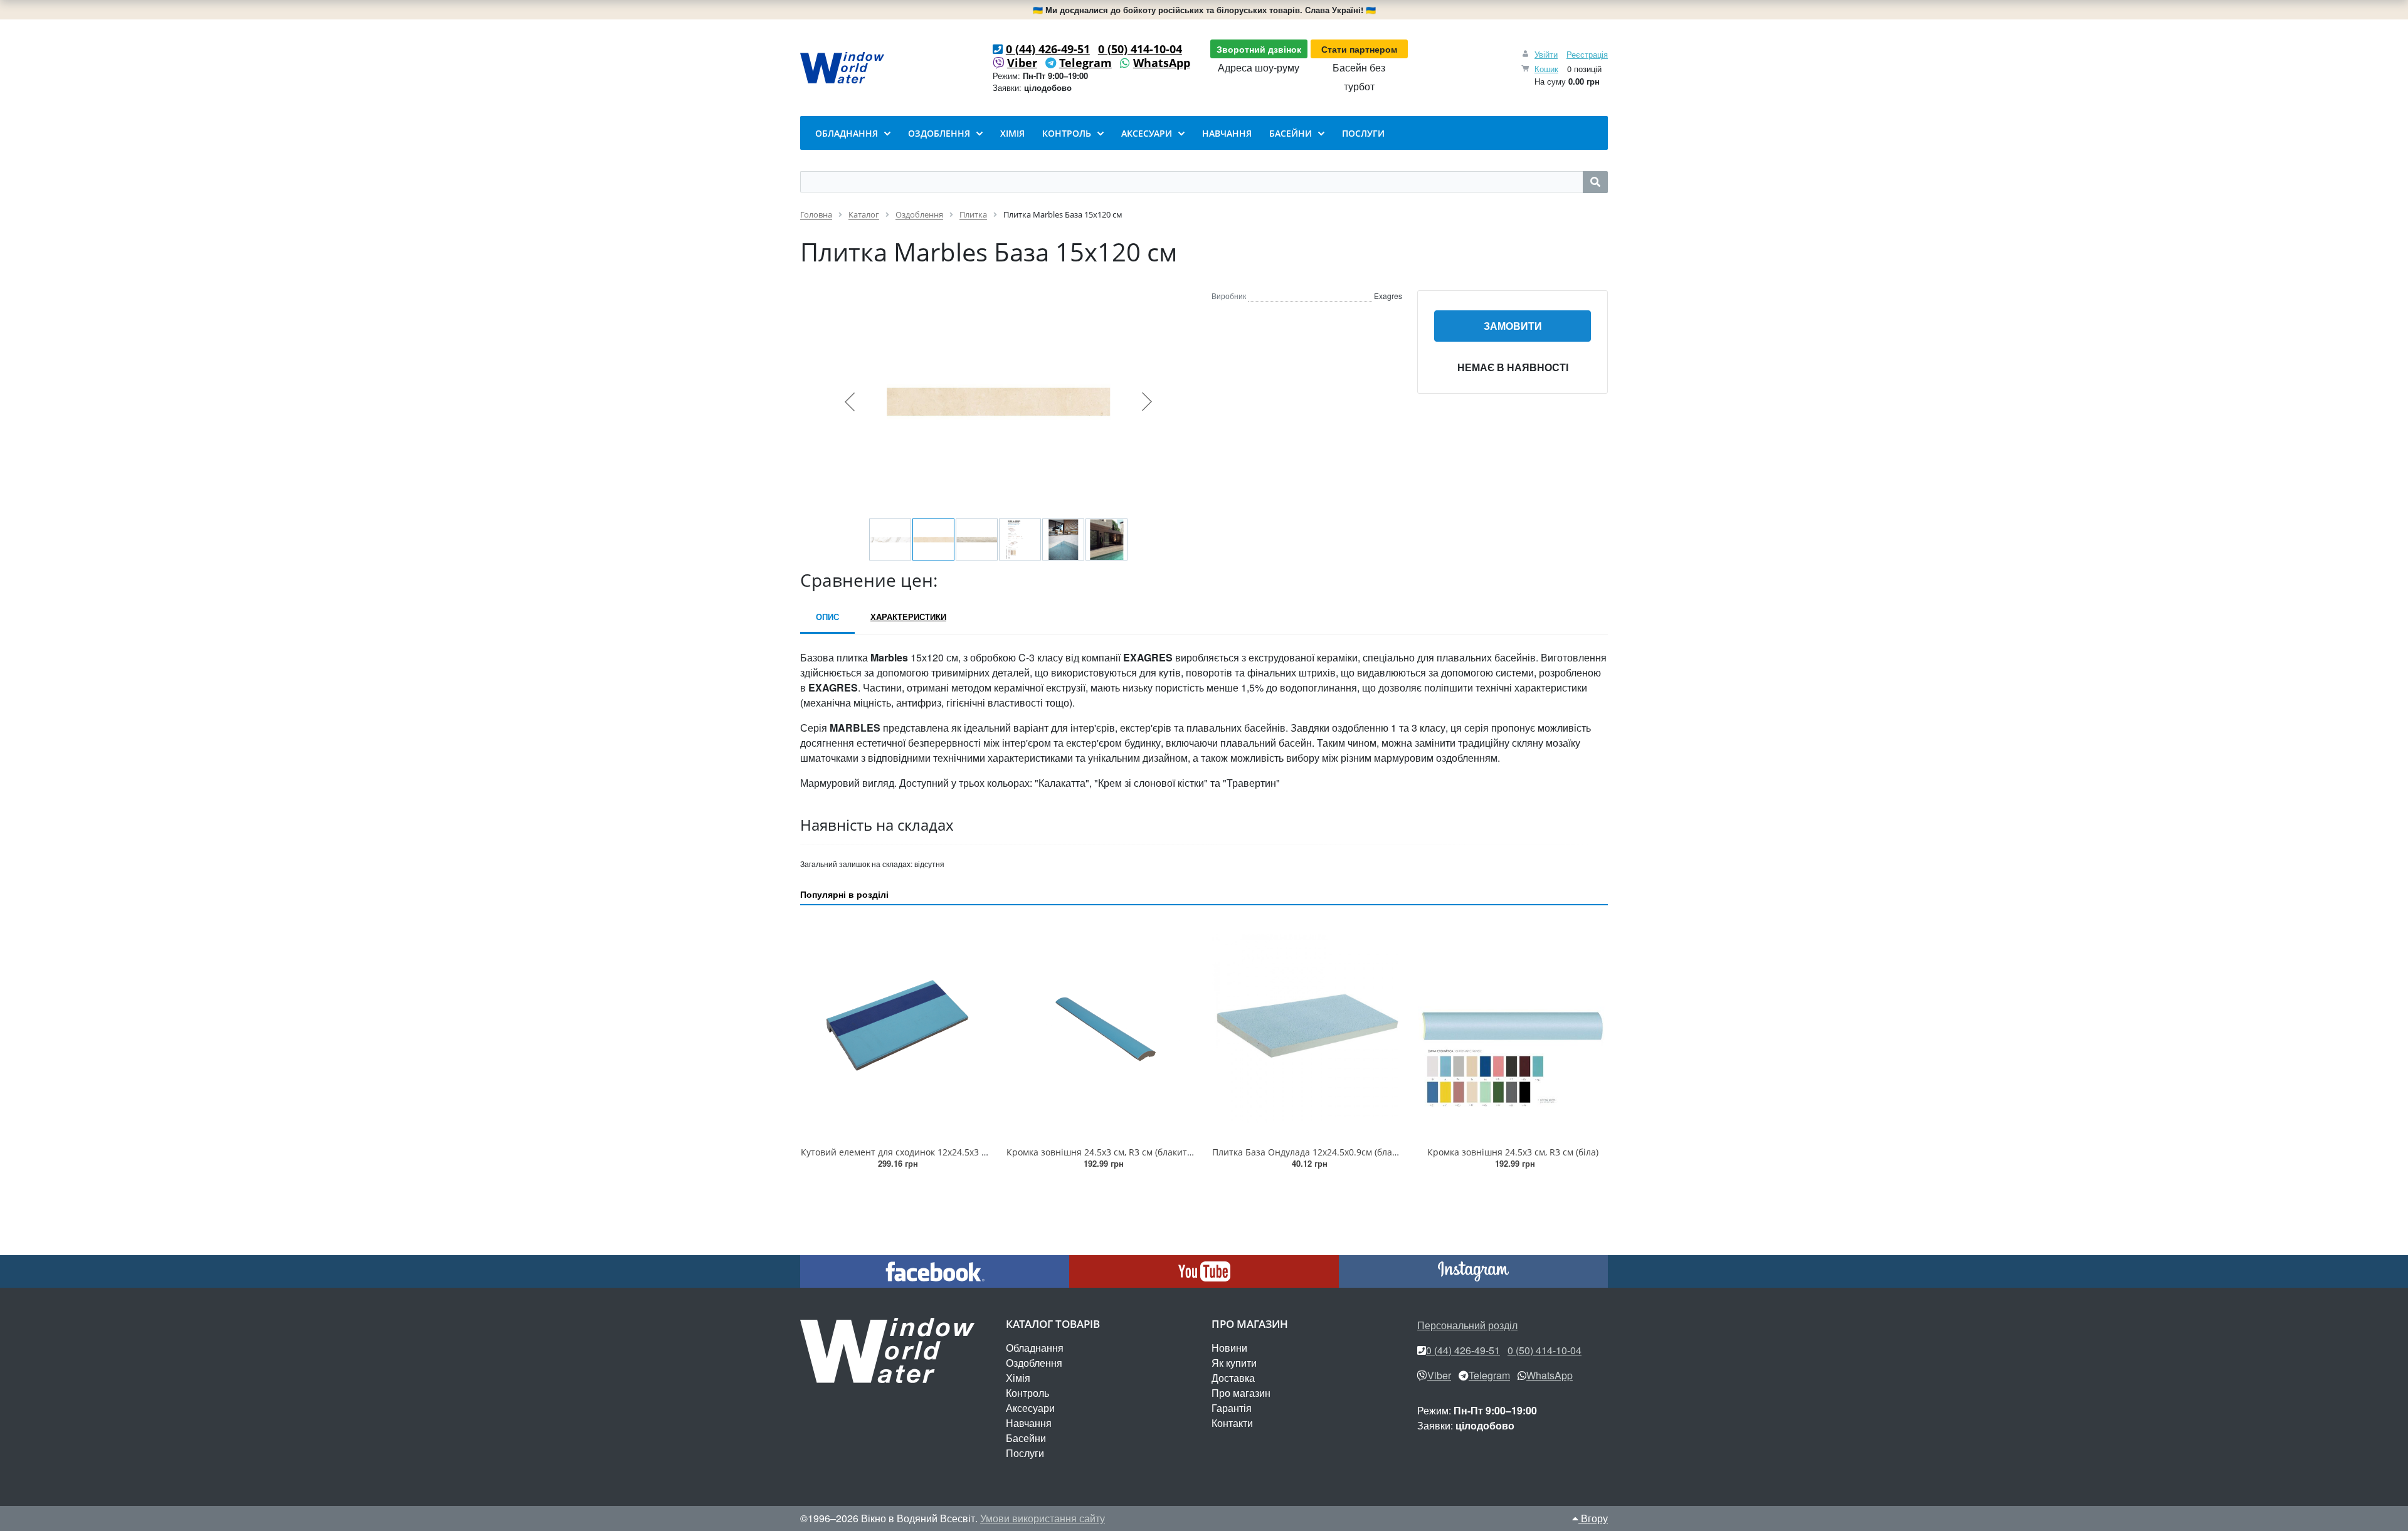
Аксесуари (1030, 1408)
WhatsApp (1162, 63)
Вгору (1593, 1518)
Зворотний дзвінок (1259, 49)
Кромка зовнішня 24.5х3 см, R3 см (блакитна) (1103, 1152)
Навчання (1029, 1423)
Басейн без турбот (1359, 77)
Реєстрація (1587, 54)
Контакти (1232, 1423)
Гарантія (1232, 1408)
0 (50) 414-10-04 (1140, 49)
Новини (1229, 1348)
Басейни (1026, 1438)
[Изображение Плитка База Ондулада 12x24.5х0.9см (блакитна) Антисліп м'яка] (1307, 1028)
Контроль (1027, 1393)
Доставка (1233, 1378)
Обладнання (1035, 1348)
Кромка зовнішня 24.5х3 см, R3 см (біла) (1513, 1152)
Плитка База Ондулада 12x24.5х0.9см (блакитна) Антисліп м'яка (1349, 1152)
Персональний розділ (1467, 1325)
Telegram (1085, 63)
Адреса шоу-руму (1259, 67)
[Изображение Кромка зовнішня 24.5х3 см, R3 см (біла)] (1513, 1028)
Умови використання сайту (1043, 1518)
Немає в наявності (1513, 367)
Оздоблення (1034, 1363)
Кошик (1546, 69)
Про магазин (1241, 1393)
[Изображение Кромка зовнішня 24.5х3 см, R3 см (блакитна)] (1101, 1028)
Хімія (1018, 1378)
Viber (1022, 63)
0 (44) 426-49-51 (1048, 49)
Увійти (1546, 54)
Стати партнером (1359, 49)
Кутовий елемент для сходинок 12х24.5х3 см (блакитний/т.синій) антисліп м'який (976, 1152)
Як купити (1234, 1363)
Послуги (1025, 1453)
